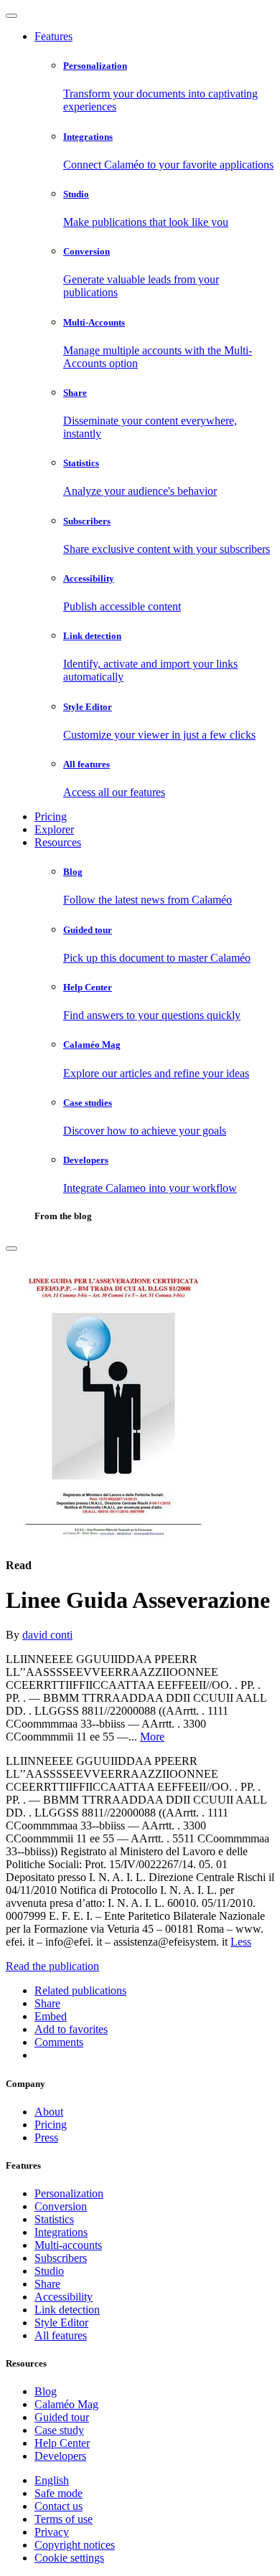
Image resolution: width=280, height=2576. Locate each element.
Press (46, 2137)
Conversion (61, 2206)
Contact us (59, 2506)
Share (47, 2284)
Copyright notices (75, 2545)
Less (241, 1942)
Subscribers (61, 2258)
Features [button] (53, 36)
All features (61, 2335)
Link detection (67, 2310)
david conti (47, 1635)
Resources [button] (58, 842)
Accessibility (64, 2297)
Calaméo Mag (66, 2404)
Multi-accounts (68, 2245)
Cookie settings (69, 2558)
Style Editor (61, 2322)
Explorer (54, 829)
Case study (59, 2430)
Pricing (51, 816)
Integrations (61, 2232)
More (152, 1737)
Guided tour (62, 2417)
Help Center (62, 2443)
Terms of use (64, 2519)
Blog (46, 2391)
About (49, 2112)
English (52, 2480)
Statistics (54, 2219)
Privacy (52, 2532)
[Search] (11, 1249)
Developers (60, 2456)
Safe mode (59, 2493)
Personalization (69, 2193)
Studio (49, 2271)
